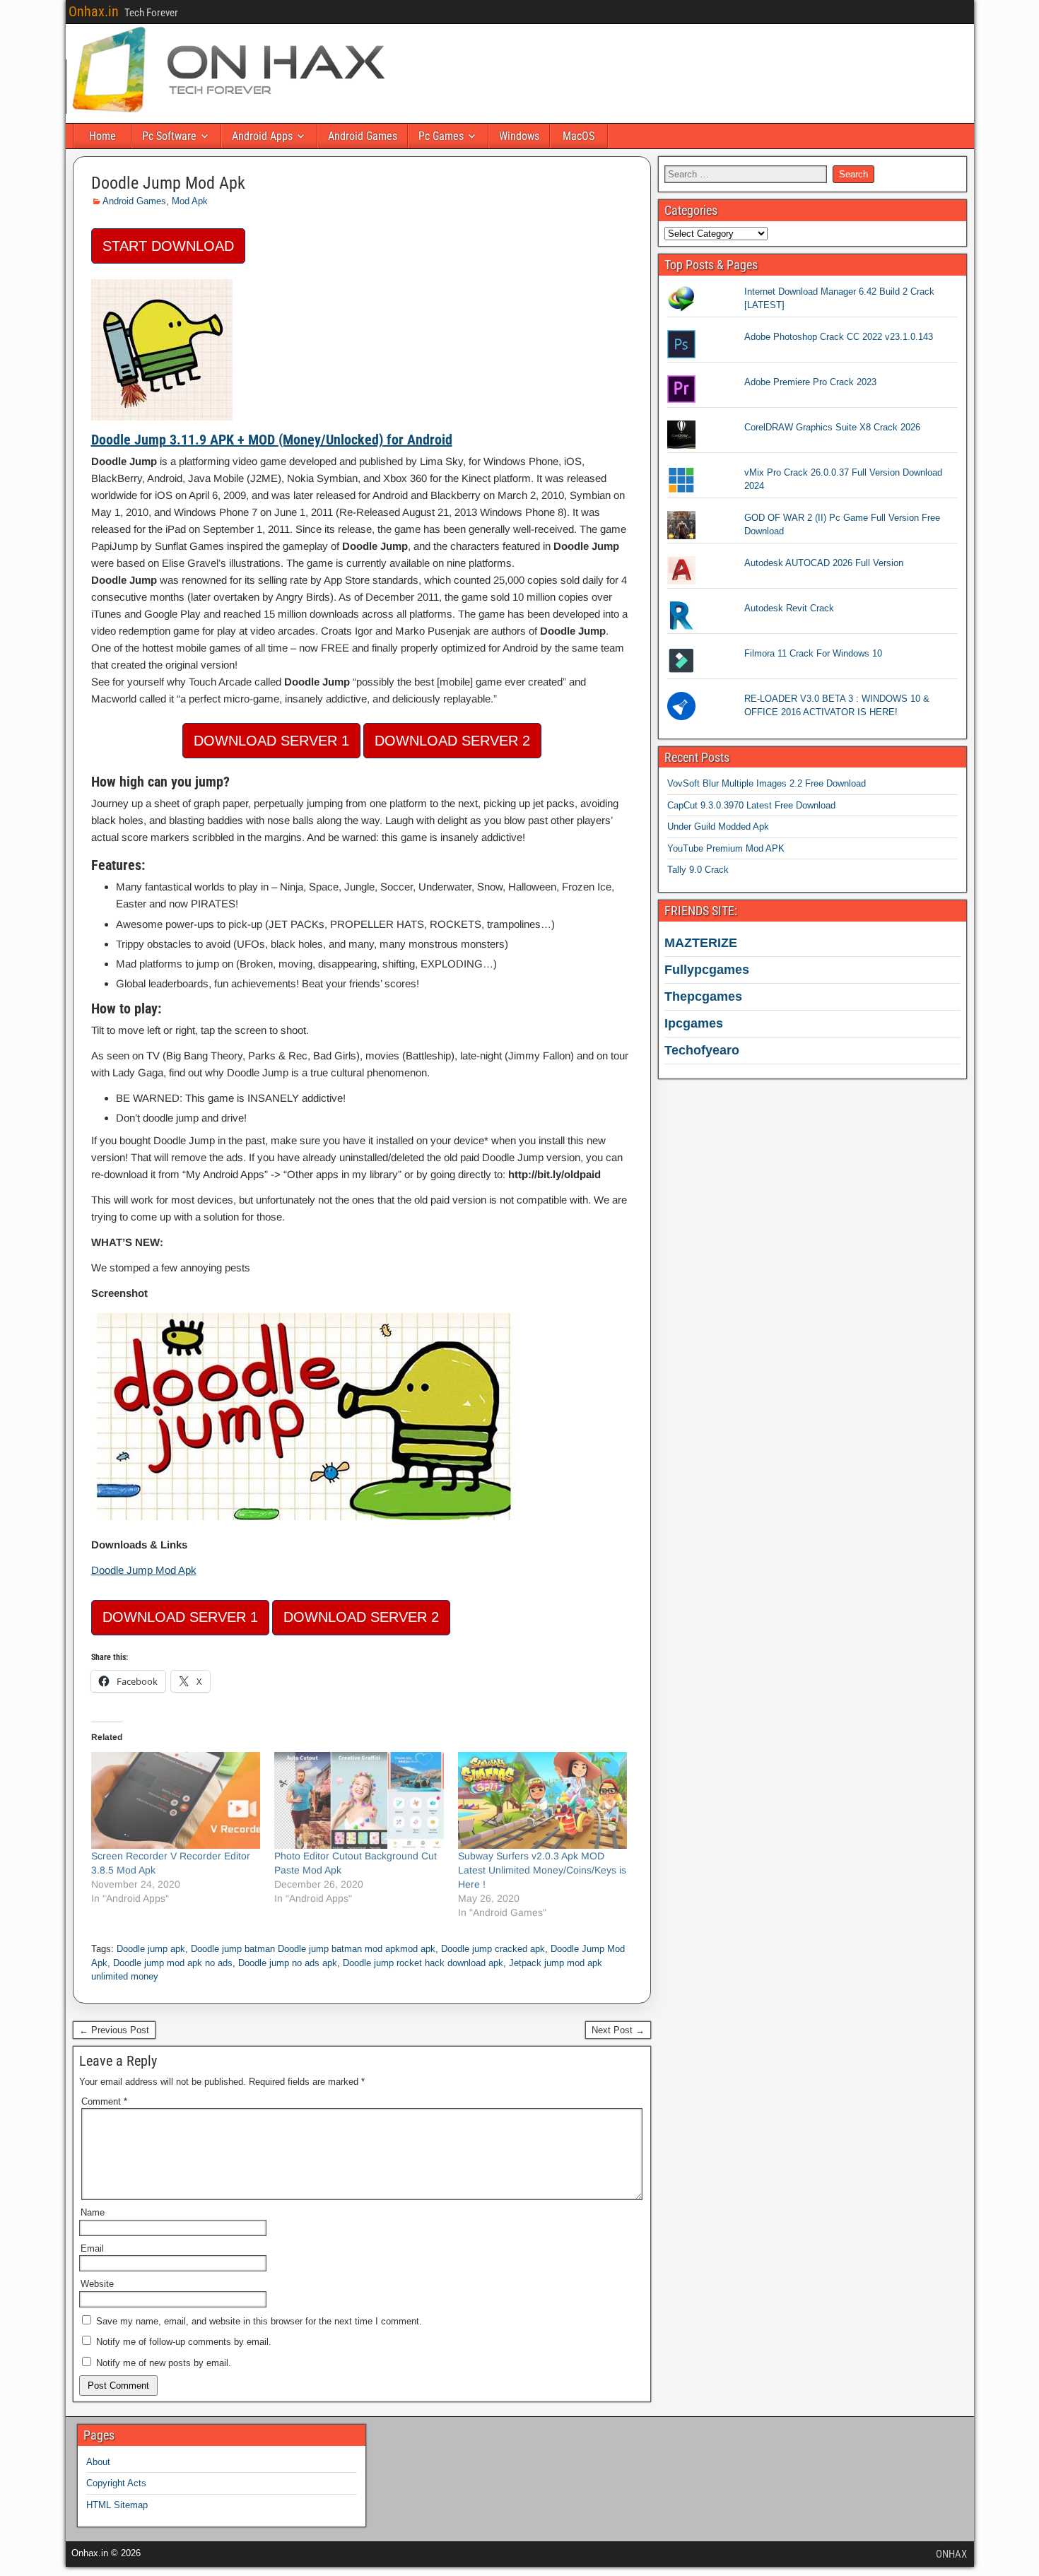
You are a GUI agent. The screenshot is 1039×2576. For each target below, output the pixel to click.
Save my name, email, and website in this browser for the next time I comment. (259, 2321)
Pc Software (169, 136)
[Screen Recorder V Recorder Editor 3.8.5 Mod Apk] (176, 1800)
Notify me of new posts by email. (164, 2363)
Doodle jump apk (151, 1949)
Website (97, 2284)
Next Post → (618, 2030)
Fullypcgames (707, 970)
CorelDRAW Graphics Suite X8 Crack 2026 (832, 427)
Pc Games (441, 136)
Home (102, 136)
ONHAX (951, 2554)
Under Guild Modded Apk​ (718, 827)
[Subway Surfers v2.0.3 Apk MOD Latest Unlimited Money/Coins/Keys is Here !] (543, 1800)
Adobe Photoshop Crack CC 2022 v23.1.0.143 (839, 337)
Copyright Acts (116, 2483)
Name (93, 2212)
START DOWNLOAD (168, 246)
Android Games (363, 136)
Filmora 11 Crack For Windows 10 (813, 653)
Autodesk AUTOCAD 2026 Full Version (824, 563)
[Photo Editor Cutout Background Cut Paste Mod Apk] (359, 1800)
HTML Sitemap (117, 2505)
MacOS (579, 136)
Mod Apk (190, 201)
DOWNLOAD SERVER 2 (452, 741)
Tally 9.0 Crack (698, 870)
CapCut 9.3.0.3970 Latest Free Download (751, 805)
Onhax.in (94, 11)
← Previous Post (114, 2030)
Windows (519, 136)
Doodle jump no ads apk (288, 1963)
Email (92, 2248)
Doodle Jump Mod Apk (168, 183)
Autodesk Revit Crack (789, 608)
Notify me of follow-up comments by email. (184, 2342)
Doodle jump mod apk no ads (173, 1963)
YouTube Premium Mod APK (726, 848)
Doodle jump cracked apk (493, 1949)
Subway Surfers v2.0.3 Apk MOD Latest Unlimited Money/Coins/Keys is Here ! (542, 1870)
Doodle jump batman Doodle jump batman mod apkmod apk (313, 1949)
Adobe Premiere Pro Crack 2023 (810, 382)
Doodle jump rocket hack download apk (423, 1963)
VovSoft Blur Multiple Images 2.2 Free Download (767, 783)
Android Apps (262, 136)
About (98, 2462)
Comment (104, 2101)
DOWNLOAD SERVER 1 (271, 741)
